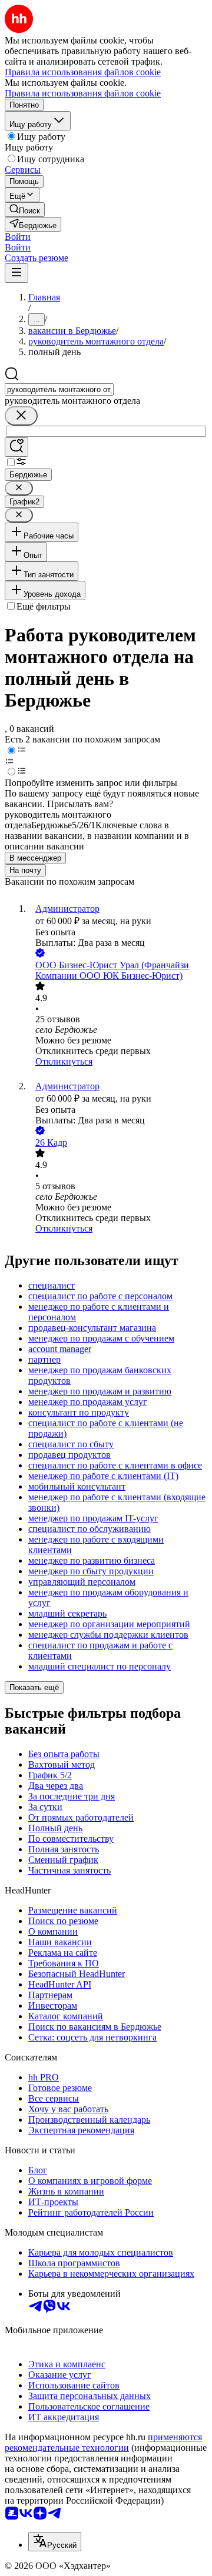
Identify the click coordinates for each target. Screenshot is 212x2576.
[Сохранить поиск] (16, 447)
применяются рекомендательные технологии (103, 2442)
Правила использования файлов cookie (83, 93)
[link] (25, 210)
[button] (18, 237)
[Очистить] (21, 416)
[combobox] (59, 389)
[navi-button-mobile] (16, 273)
